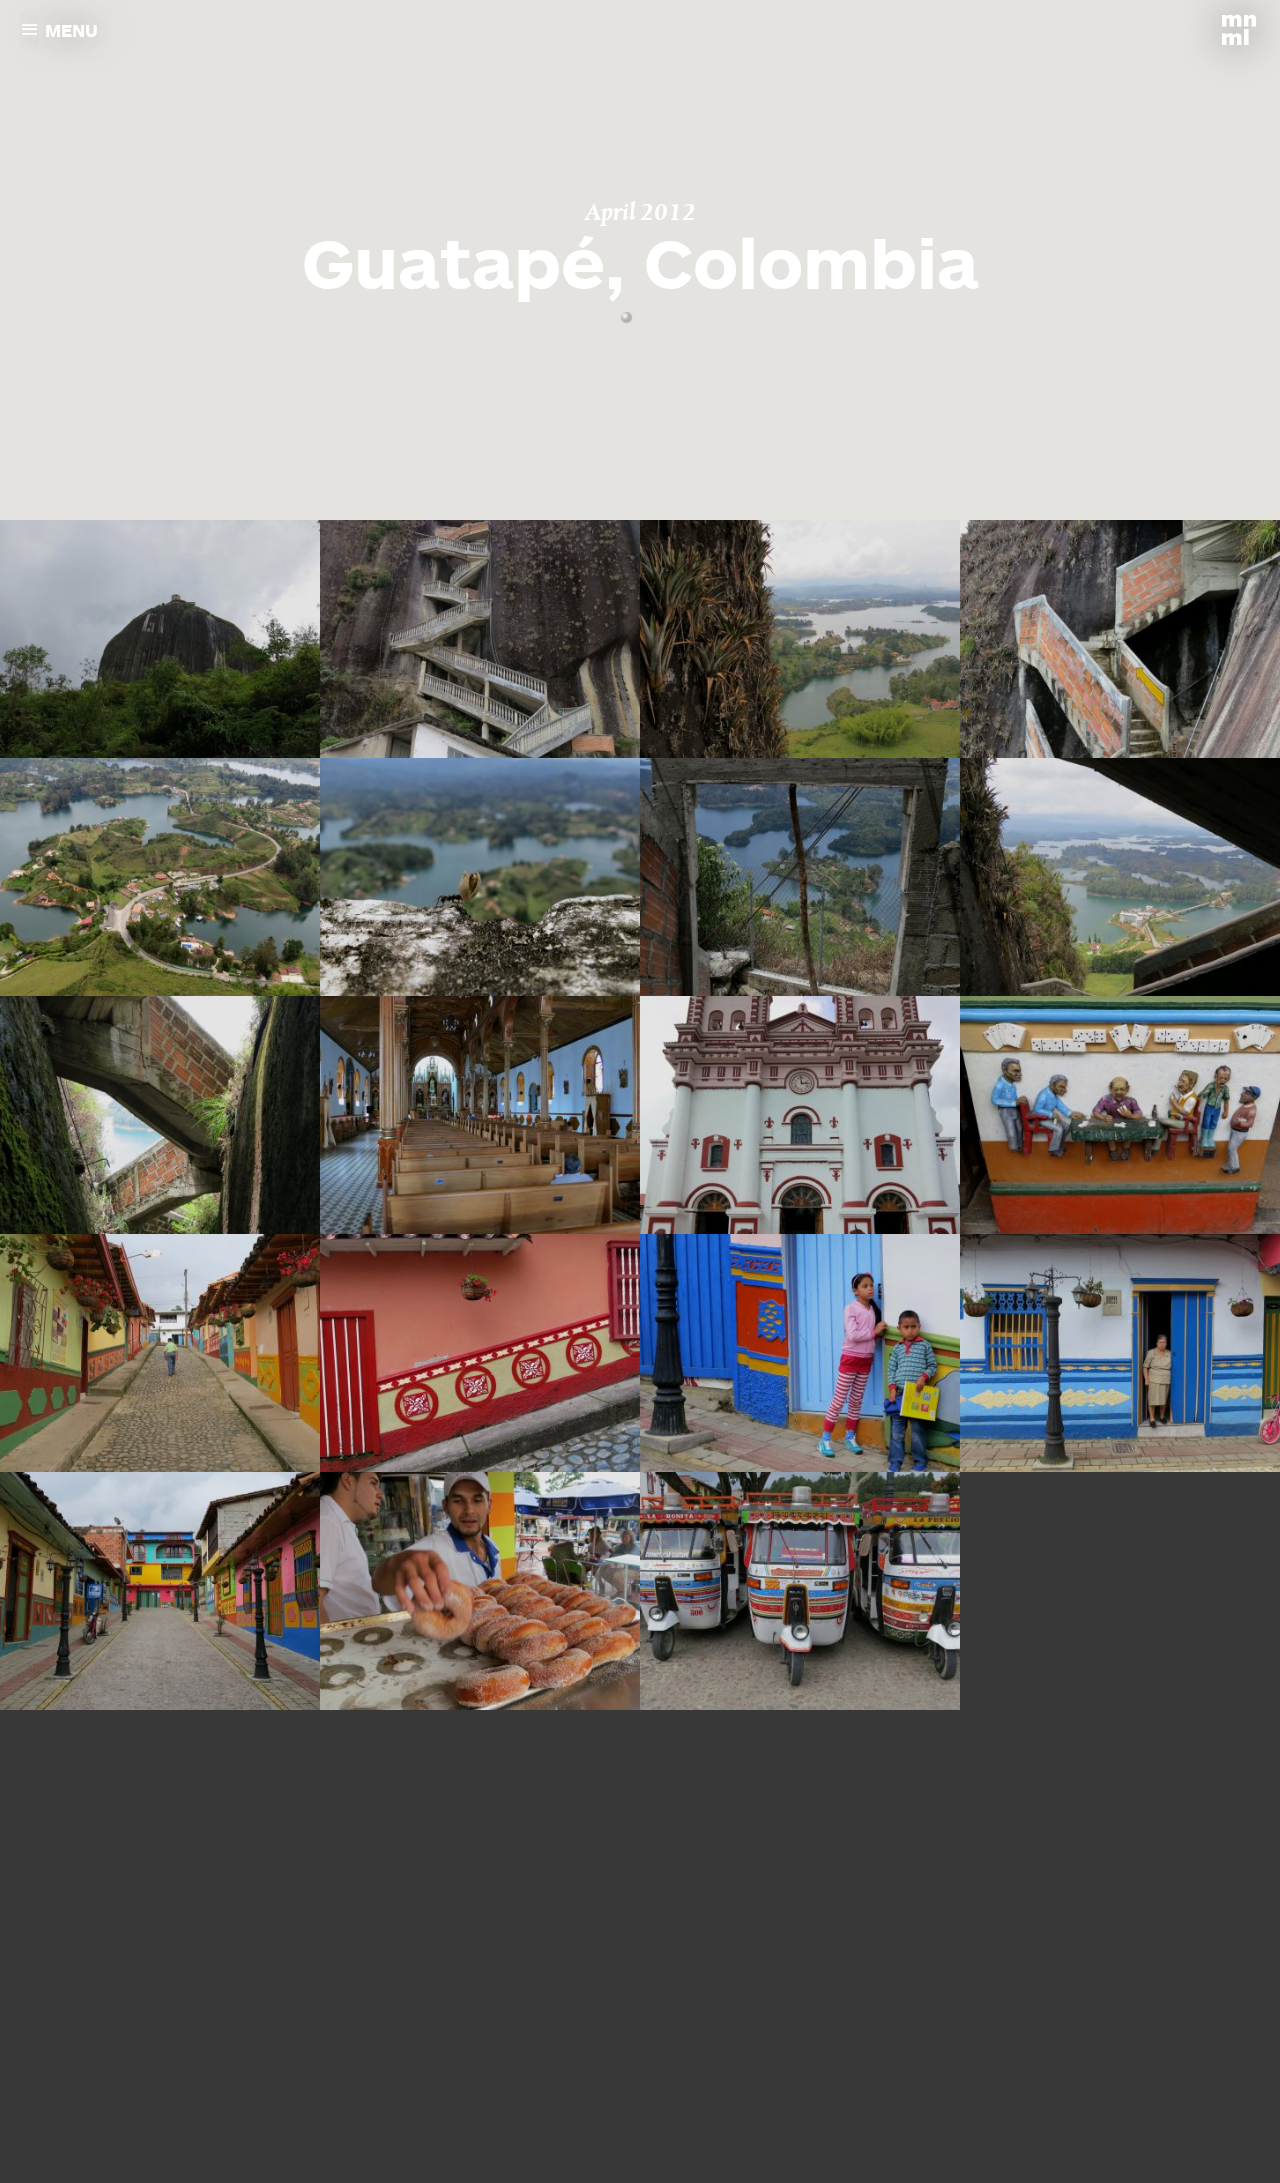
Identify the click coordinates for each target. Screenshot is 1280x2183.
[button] (626, 317)
